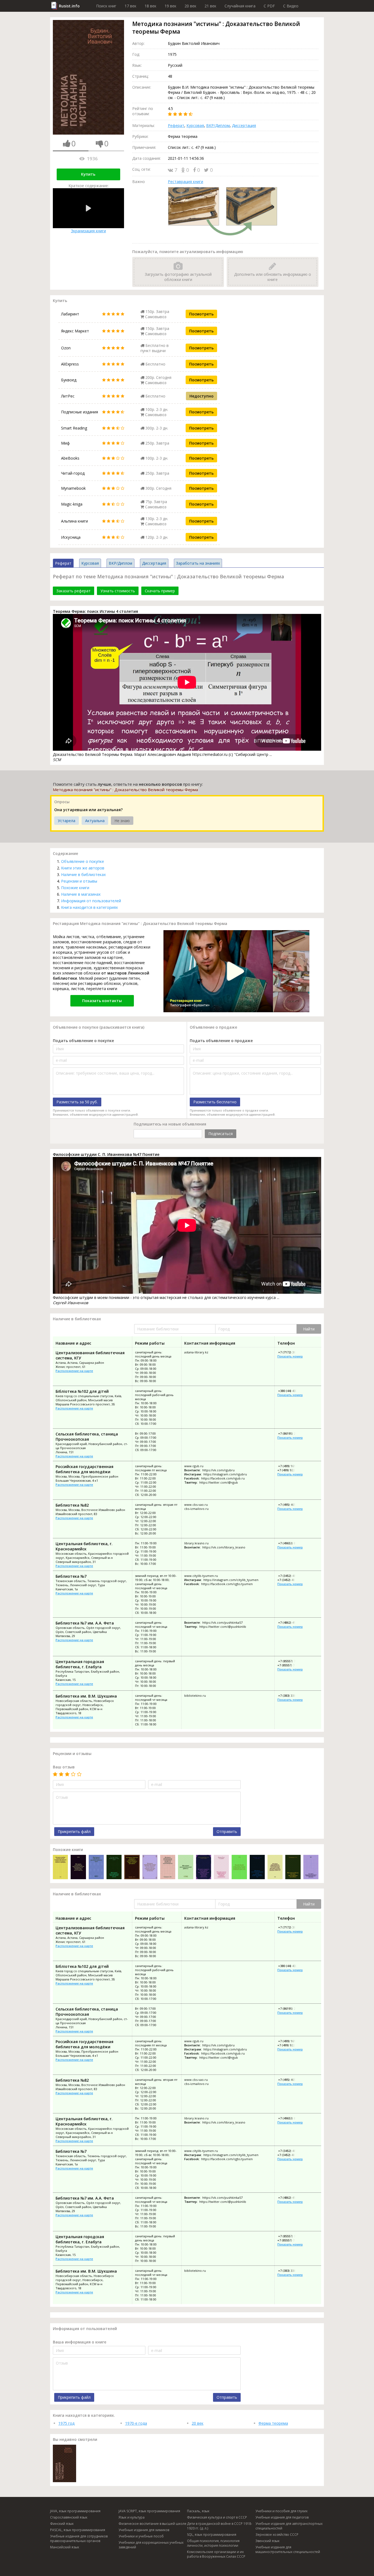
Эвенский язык (267, 2541)
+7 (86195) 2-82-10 (291, 1433)
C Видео (291, 6)
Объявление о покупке (83, 861)
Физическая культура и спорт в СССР (217, 2517)
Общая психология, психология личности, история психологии (213, 2543)
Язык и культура (132, 2517)
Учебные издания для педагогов (282, 2517)
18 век (150, 6)
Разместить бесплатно (215, 1102)
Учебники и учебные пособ (141, 2536)
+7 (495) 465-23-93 (291, 1505)
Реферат (176, 125)
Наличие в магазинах (81, 894)
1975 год (66, 2423)
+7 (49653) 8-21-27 (291, 1543)
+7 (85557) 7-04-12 (290, 1665)
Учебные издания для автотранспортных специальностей (289, 2526)
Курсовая (195, 125)
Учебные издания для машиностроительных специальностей (288, 2549)
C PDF (269, 6)
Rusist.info (69, 6)
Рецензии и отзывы (79, 881)
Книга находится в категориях (89, 907)
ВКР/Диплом (218, 125)
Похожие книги (75, 888)
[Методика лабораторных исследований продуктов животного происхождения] (168, 1868)
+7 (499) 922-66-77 (290, 1470)
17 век (130, 6)
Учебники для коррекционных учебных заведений (151, 2545)
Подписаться (221, 1134)
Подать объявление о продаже (221, 1041)
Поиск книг (106, 6)
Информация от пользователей (91, 901)
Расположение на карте (74, 1371)
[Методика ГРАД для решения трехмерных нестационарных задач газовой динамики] (132, 1868)
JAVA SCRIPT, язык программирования (149, 2511)
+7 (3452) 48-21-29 (290, 1580)
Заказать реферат (74, 591)
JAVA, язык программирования (75, 2511)
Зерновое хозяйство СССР (277, 2535)
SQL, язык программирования (212, 2535)
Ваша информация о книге (80, 2342)
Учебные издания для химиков (144, 2530)
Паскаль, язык (198, 2511)
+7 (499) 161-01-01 (291, 1466)
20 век (190, 6)
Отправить (227, 1831)
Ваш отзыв (64, 1767)
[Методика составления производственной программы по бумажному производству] (78, 1868)
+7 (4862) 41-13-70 (291, 1622)
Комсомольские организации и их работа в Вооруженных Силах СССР (216, 2554)
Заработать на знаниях (198, 563)
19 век (170, 6)
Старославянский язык (69, 2517)
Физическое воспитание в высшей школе (153, 2524)
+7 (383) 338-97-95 (291, 1695)
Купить (88, 174)
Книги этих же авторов (83, 868)
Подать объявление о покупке (83, 1041)
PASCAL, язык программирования (78, 2530)
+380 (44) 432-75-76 (292, 1391)
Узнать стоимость (118, 591)
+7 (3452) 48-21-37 (291, 1576)
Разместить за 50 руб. (77, 1102)
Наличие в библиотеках (83, 874)
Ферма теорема (273, 2423)
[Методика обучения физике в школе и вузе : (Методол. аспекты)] (96, 1868)
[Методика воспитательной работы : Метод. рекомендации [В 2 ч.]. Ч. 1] (185, 1868)
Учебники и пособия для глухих (281, 2511)
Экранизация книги (88, 231)
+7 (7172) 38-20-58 (291, 1352)
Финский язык (62, 2524)
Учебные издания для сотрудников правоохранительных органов (79, 2539)
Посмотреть (201, 314)
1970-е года (136, 2423)
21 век (210, 6)
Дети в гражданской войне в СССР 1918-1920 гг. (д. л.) (220, 2526)
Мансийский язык (65, 2547)
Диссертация (244, 125)
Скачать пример (160, 591)
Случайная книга (240, 6)
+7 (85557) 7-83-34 (291, 1661)
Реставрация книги (185, 182)
